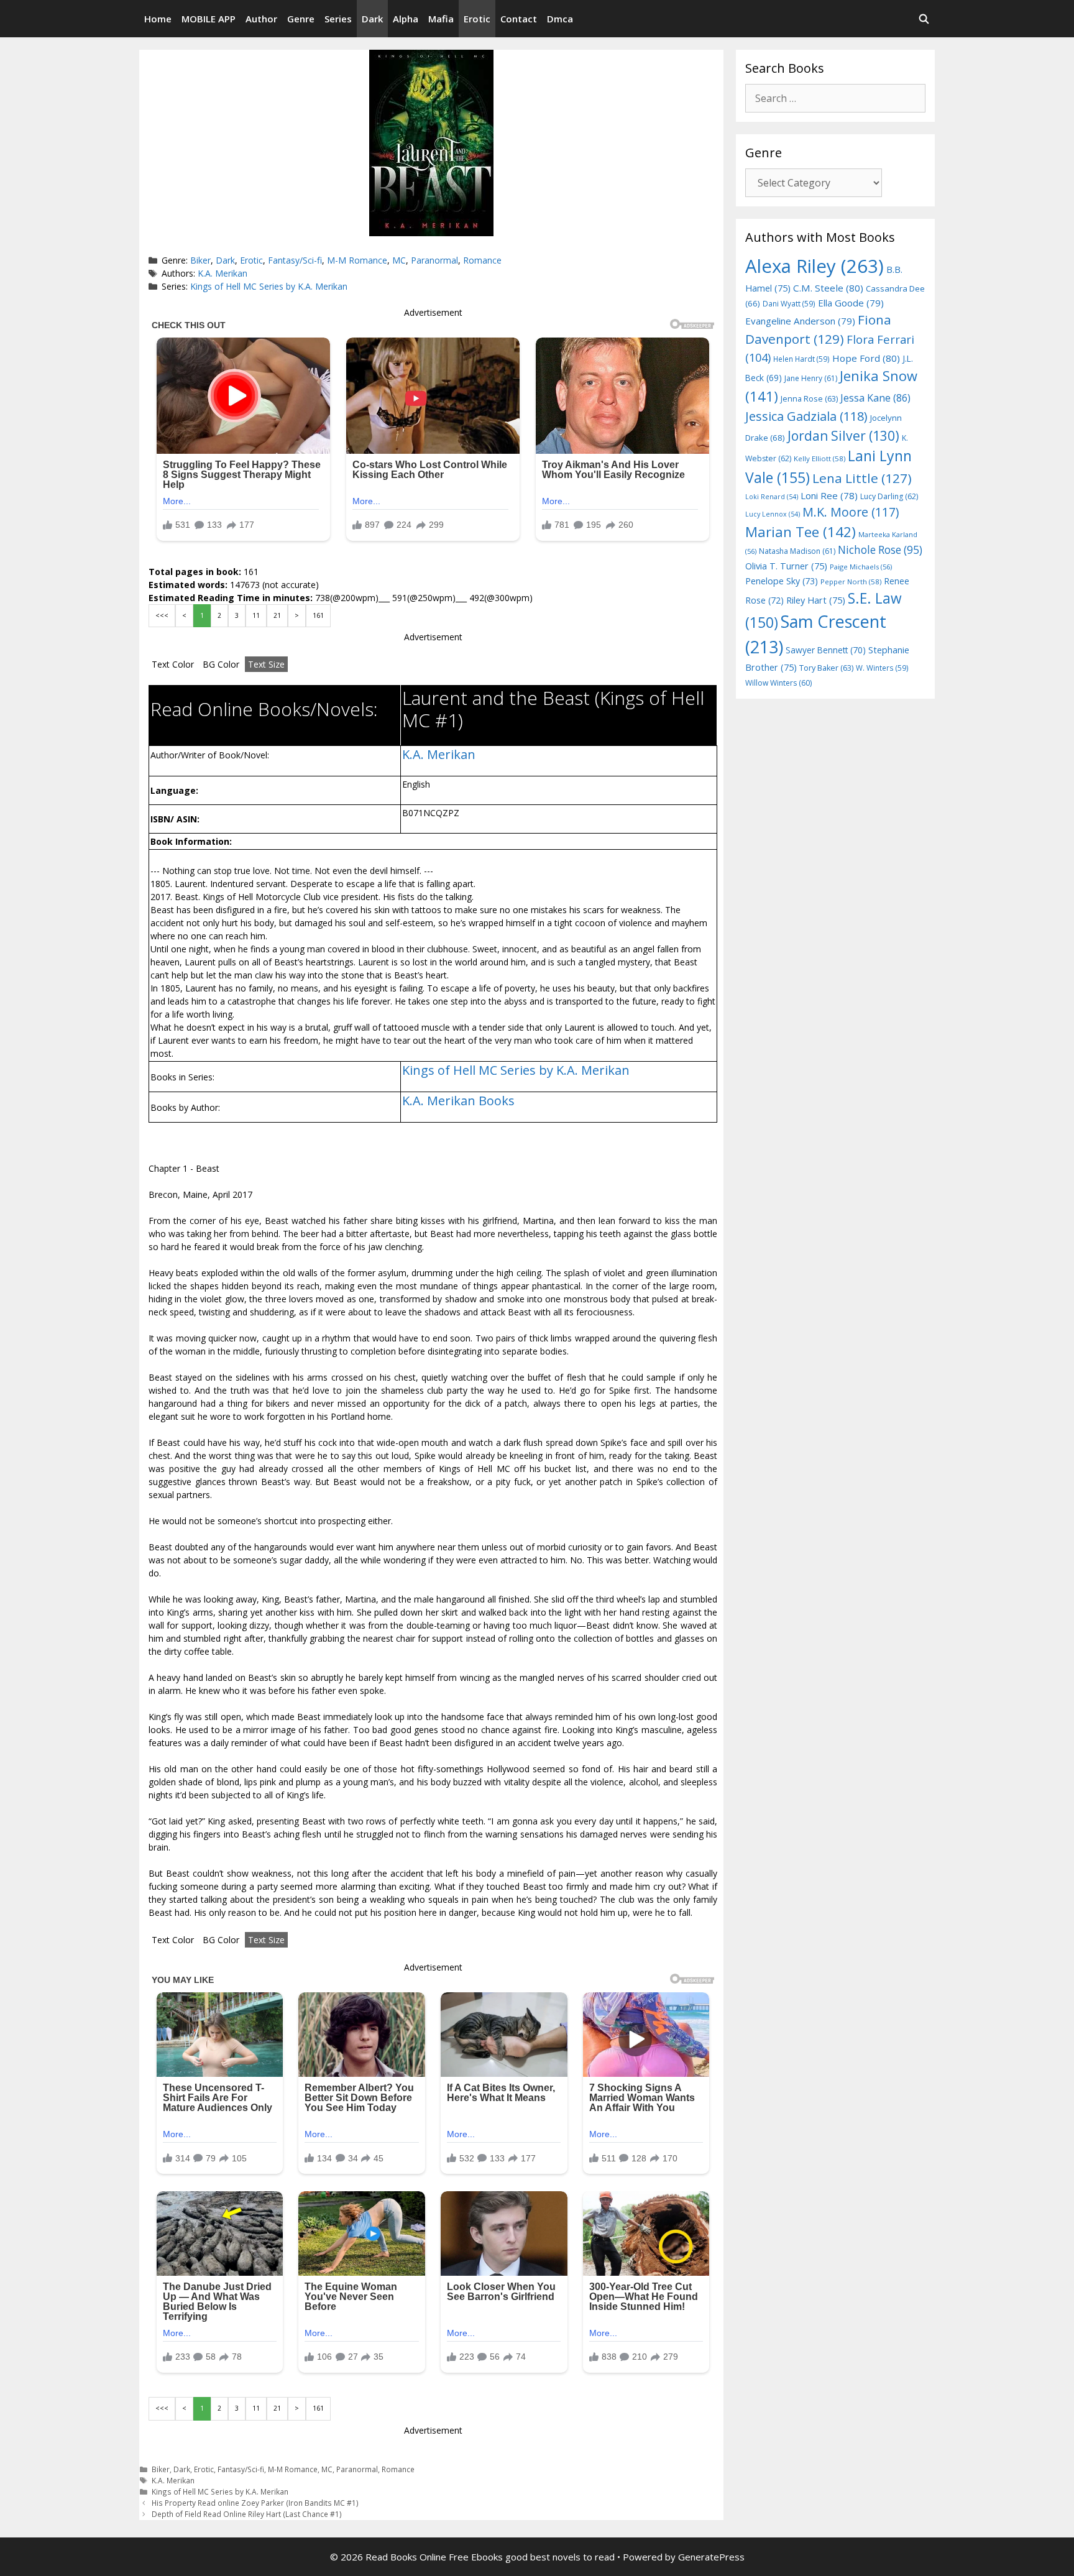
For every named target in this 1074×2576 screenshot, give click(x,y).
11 (256, 615)
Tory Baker (826, 668)
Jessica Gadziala (806, 416)
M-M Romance (357, 260)
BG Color (221, 664)
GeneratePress (711, 2557)
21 (277, 615)
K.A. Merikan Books (458, 1101)
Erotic (477, 19)
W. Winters (882, 668)
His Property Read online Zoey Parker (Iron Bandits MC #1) (255, 2503)
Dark (372, 19)
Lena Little (862, 478)
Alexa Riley (815, 266)
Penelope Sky (782, 581)
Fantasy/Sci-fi (295, 260)
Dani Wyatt (789, 303)
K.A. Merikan (223, 273)
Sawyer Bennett (826, 650)
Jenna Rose (809, 399)
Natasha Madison (797, 551)
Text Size (266, 664)
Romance (482, 260)
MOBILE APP (209, 19)
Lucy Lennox (773, 514)
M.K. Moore (851, 512)
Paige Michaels (861, 567)
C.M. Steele (828, 288)
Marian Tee (801, 532)
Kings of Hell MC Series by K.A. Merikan (269, 286)
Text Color (173, 664)
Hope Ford (866, 358)
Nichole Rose (880, 550)
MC (399, 260)
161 (318, 615)
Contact (519, 19)
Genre (301, 19)
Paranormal (434, 260)
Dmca (560, 19)
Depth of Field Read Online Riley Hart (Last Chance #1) (247, 2514)
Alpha (406, 19)
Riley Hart (816, 600)
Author (261, 19)
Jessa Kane (875, 398)
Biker (200, 260)
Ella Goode (851, 303)
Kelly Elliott (819, 458)
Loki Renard (772, 497)
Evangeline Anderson (800, 321)
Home (158, 19)
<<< (162, 615)
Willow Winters (778, 683)
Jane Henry (811, 378)
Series (338, 19)
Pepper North (851, 582)
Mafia (441, 19)
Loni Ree (829, 495)
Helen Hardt (801, 359)
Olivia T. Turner (786, 566)
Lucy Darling (889, 496)
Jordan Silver (843, 435)
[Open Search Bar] (924, 19)
